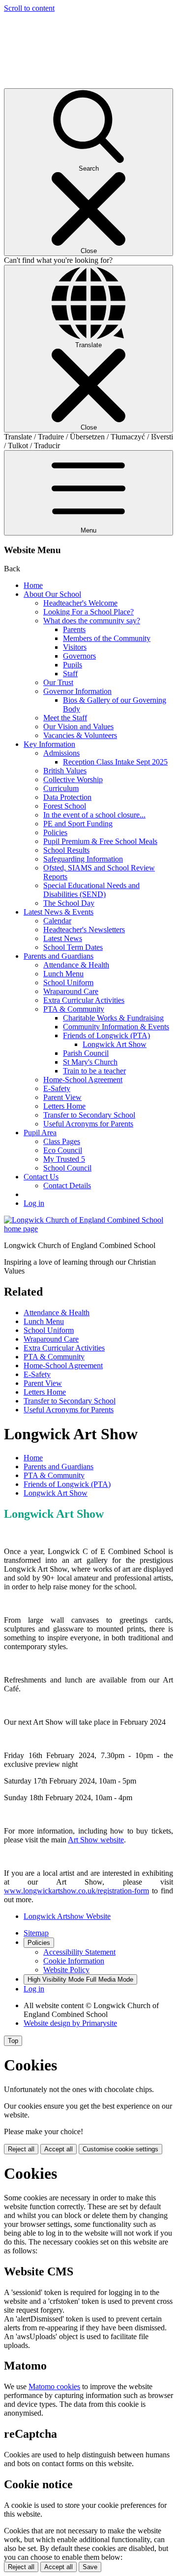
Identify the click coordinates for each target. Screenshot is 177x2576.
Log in (34, 1203)
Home (33, 585)
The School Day (69, 903)
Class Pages (62, 1141)
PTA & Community (74, 1009)
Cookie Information (74, 1961)
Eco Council (63, 1150)
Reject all (21, 2149)
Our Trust (58, 682)
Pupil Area (40, 1133)
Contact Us (41, 1177)
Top (13, 2041)
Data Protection (67, 797)
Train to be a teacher (94, 1071)
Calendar (57, 921)
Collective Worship (73, 779)
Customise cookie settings (120, 2149)
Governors (79, 656)
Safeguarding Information (83, 859)
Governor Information (77, 691)
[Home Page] (88, 1229)
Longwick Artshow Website (67, 1916)
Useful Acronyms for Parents (88, 1124)
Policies (55, 832)
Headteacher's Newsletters (84, 930)
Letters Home (64, 1106)
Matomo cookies (54, 2386)
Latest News (63, 938)
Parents (74, 629)
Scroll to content (29, 8)
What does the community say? (92, 621)
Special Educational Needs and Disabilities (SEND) (91, 890)
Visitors (75, 647)
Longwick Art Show (115, 1044)
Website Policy (66, 1970)
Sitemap (36, 1933)
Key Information (49, 744)
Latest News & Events (59, 912)
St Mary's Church (90, 1062)
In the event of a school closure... (94, 815)
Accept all (59, 2149)
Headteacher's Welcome (80, 603)
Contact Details (67, 1186)
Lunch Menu (63, 974)
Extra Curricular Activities (84, 1000)
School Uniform (68, 982)
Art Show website (96, 1840)
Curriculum (61, 788)
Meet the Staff (65, 718)
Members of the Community (107, 638)
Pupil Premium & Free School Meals (100, 841)
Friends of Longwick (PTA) (106, 1035)
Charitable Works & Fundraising (113, 1018)
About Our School (52, 594)
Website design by (70, 2023)
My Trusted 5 (64, 1159)
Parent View (62, 1097)
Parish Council (86, 1053)
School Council (67, 1168)
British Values (65, 771)
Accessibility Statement (79, 1952)
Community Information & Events (116, 1027)
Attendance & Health (76, 965)
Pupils (73, 665)
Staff (70, 674)
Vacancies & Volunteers (80, 735)
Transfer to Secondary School (89, 1115)
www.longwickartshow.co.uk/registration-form (76, 1891)
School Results (66, 850)
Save (90, 2567)
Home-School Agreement (83, 1080)
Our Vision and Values (78, 727)
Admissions (61, 753)
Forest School (65, 806)
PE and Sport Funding (78, 824)
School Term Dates (73, 947)
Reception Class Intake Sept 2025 (115, 762)
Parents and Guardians (59, 956)
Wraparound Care (71, 991)
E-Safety (57, 1088)
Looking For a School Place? (88, 612)
